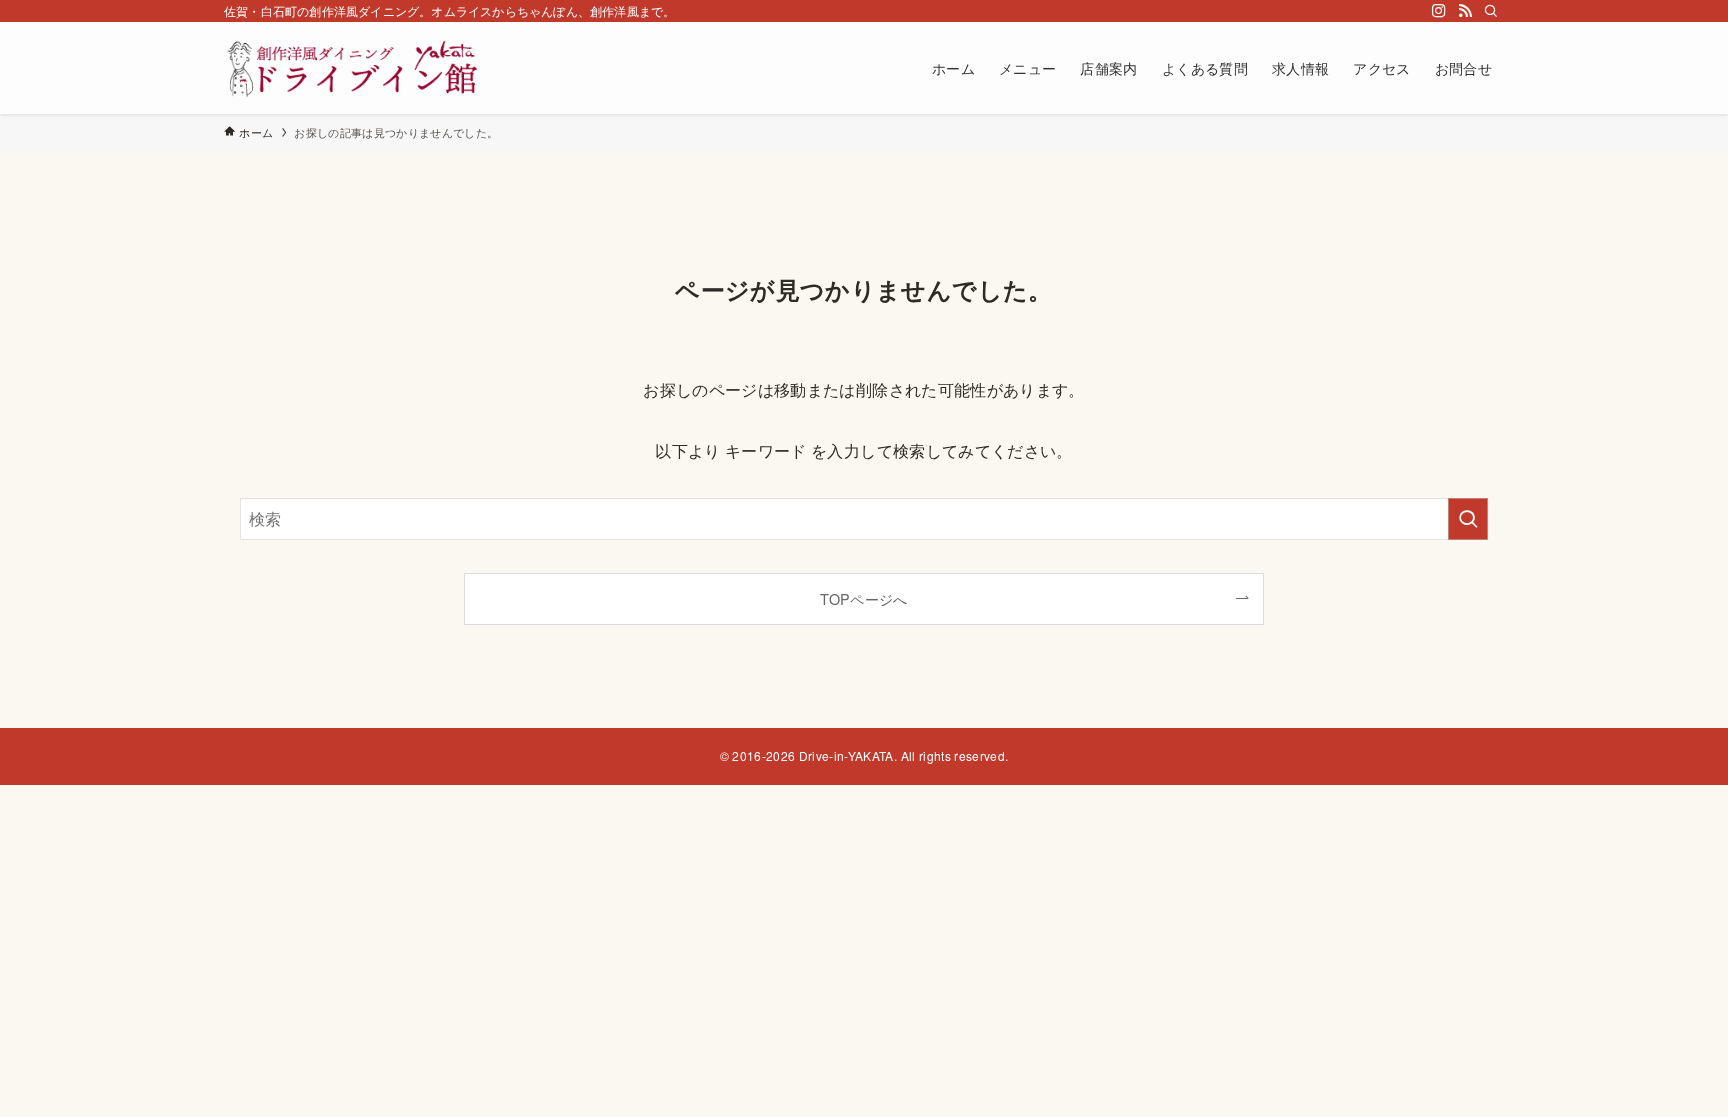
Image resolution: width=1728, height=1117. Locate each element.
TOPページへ (863, 598)
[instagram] (1439, 11)
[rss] (1465, 11)
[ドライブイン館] (357, 68)
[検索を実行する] (1468, 519)
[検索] (1491, 11)
